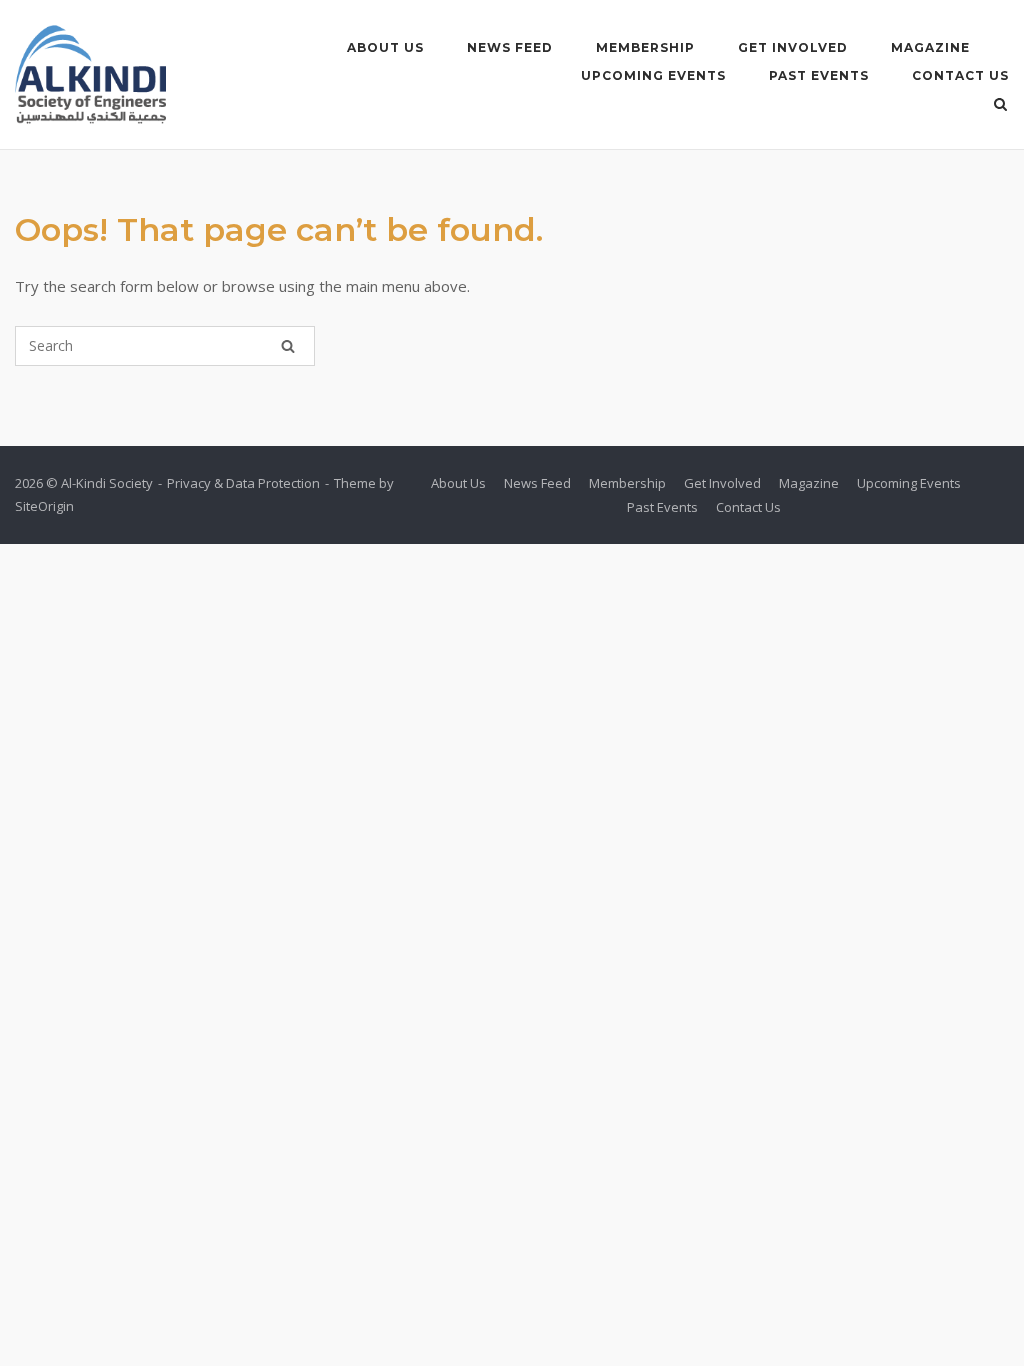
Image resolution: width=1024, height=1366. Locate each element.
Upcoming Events (653, 75)
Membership (645, 47)
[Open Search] (1000, 106)
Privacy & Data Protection (243, 483)
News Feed (510, 47)
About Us (385, 47)
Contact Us (960, 75)
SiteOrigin (44, 506)
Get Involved (793, 47)
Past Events (819, 75)
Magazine (930, 47)
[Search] (288, 346)
